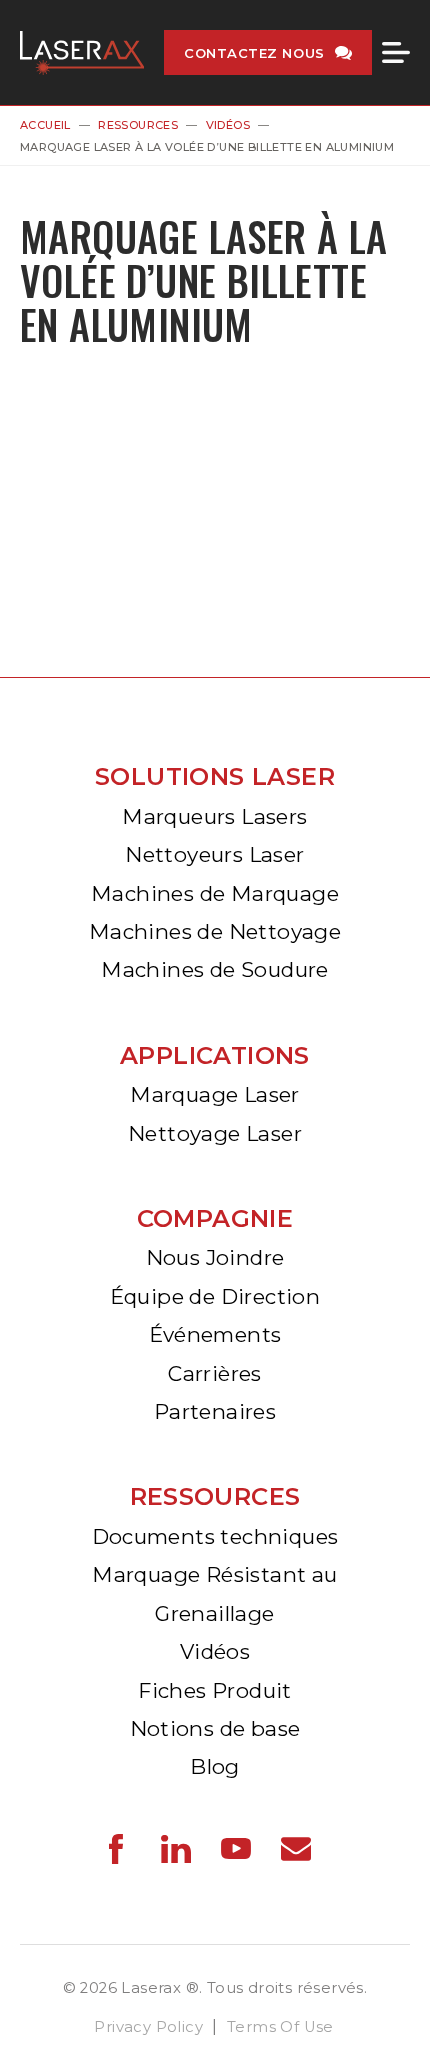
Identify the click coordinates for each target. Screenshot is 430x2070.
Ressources (138, 125)
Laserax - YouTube (236, 1849)
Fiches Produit (215, 1690)
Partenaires (215, 1411)
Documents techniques (215, 1536)
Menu (396, 53)
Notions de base (215, 1728)
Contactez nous (254, 53)
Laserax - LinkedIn (176, 1849)
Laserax (82, 52)
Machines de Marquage (215, 893)
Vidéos (228, 125)
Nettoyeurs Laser (214, 854)
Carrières (215, 1373)
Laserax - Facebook (116, 1849)
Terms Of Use (280, 2027)
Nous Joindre (215, 1257)
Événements (215, 1334)
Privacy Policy (148, 2027)
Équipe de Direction (215, 1296)
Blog (215, 1766)
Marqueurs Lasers (214, 816)
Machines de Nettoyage (215, 931)
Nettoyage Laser (215, 1133)
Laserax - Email (296, 1849)
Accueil (45, 125)
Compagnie (215, 1218)
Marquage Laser (215, 1094)
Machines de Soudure (215, 969)
